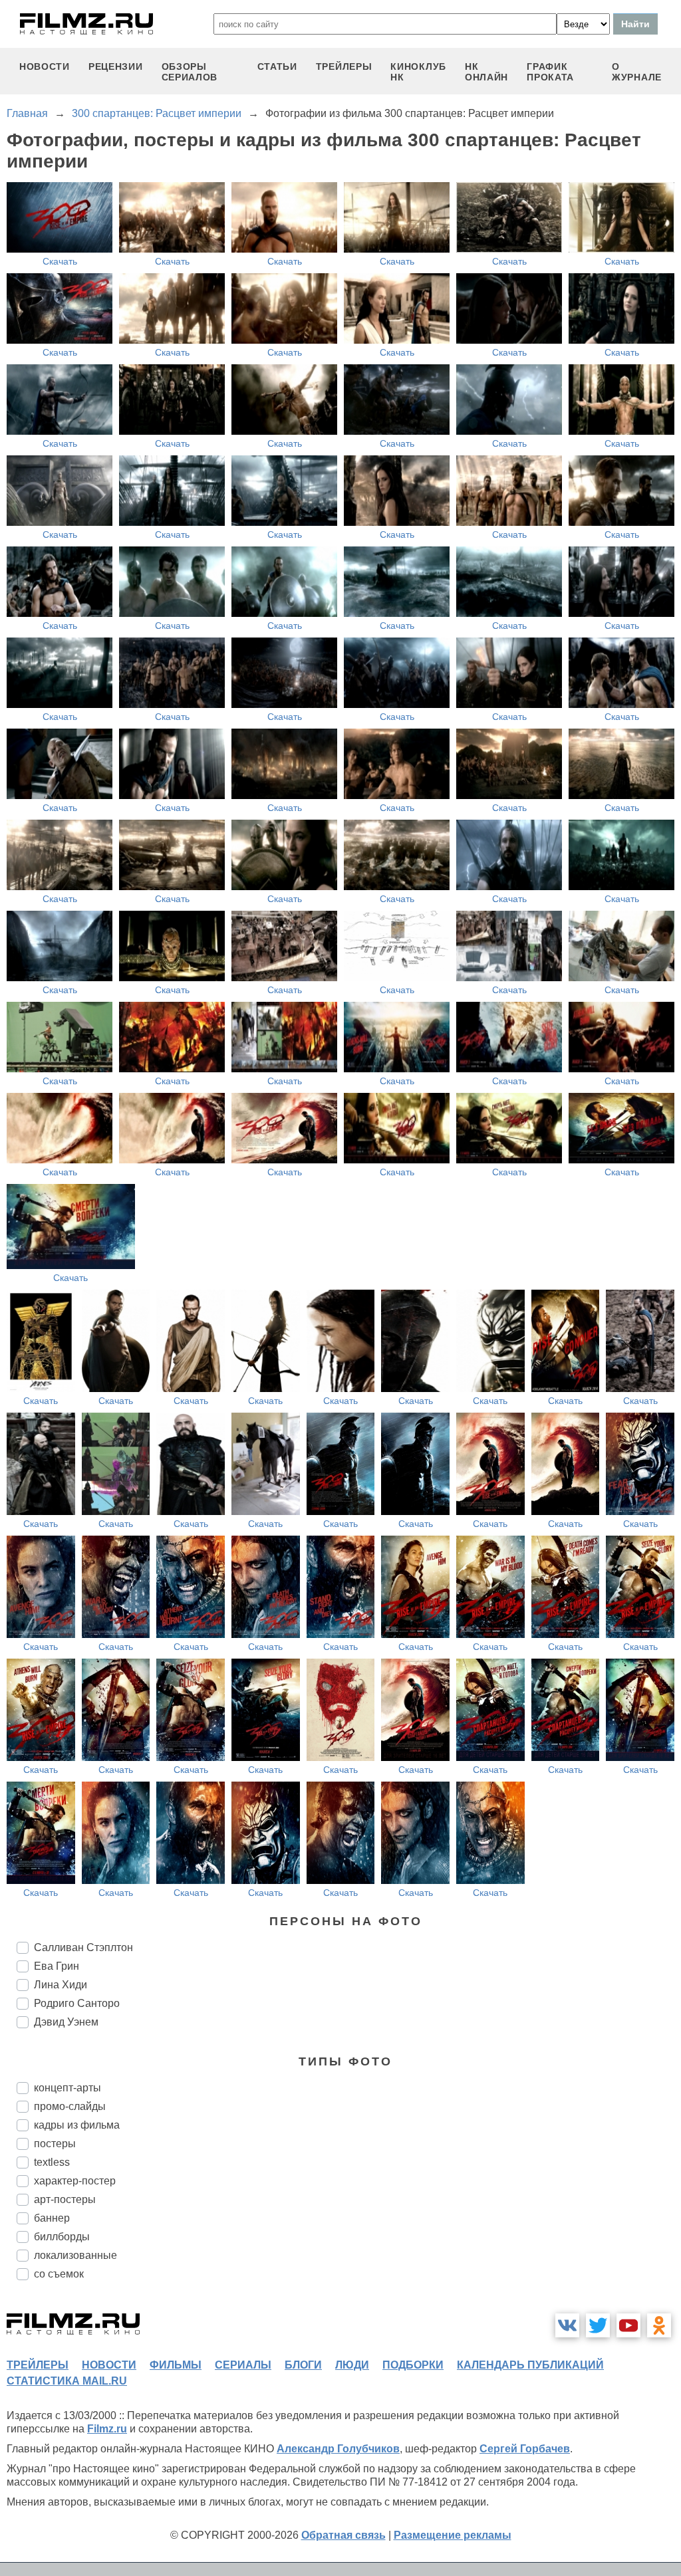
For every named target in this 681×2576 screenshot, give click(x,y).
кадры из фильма (77, 2125)
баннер (52, 2218)
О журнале (637, 72)
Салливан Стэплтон (83, 1947)
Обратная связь (343, 2535)
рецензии (116, 66)
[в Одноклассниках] (659, 2325)
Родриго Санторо (77, 2003)
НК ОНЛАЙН (486, 72)
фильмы (176, 2365)
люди (352, 2365)
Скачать (60, 261)
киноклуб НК (418, 72)
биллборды (62, 2237)
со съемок (59, 2274)
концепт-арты (68, 2088)
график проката (550, 72)
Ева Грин (57, 1966)
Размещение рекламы (453, 2535)
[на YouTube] (628, 2325)
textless (52, 2162)
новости (45, 66)
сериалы (243, 2365)
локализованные (75, 2255)
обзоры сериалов (190, 72)
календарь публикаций (530, 2365)
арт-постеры (65, 2199)
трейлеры (344, 66)
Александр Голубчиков (338, 2449)
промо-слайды (70, 2106)
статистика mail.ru (67, 2381)
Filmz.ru (107, 2429)
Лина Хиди (61, 1985)
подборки (413, 2365)
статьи (277, 66)
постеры (55, 2144)
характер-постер (75, 2181)
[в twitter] (598, 2325)
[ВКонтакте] (567, 2325)
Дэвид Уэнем (66, 2022)
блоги (303, 2365)
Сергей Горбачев (525, 2449)
